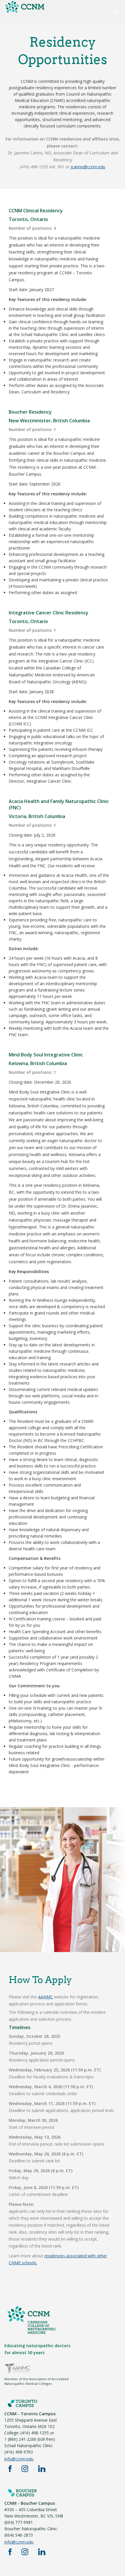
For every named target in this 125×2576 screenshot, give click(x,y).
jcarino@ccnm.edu (88, 167)
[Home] (25, 12)
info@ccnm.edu (19, 2459)
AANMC (45, 1997)
